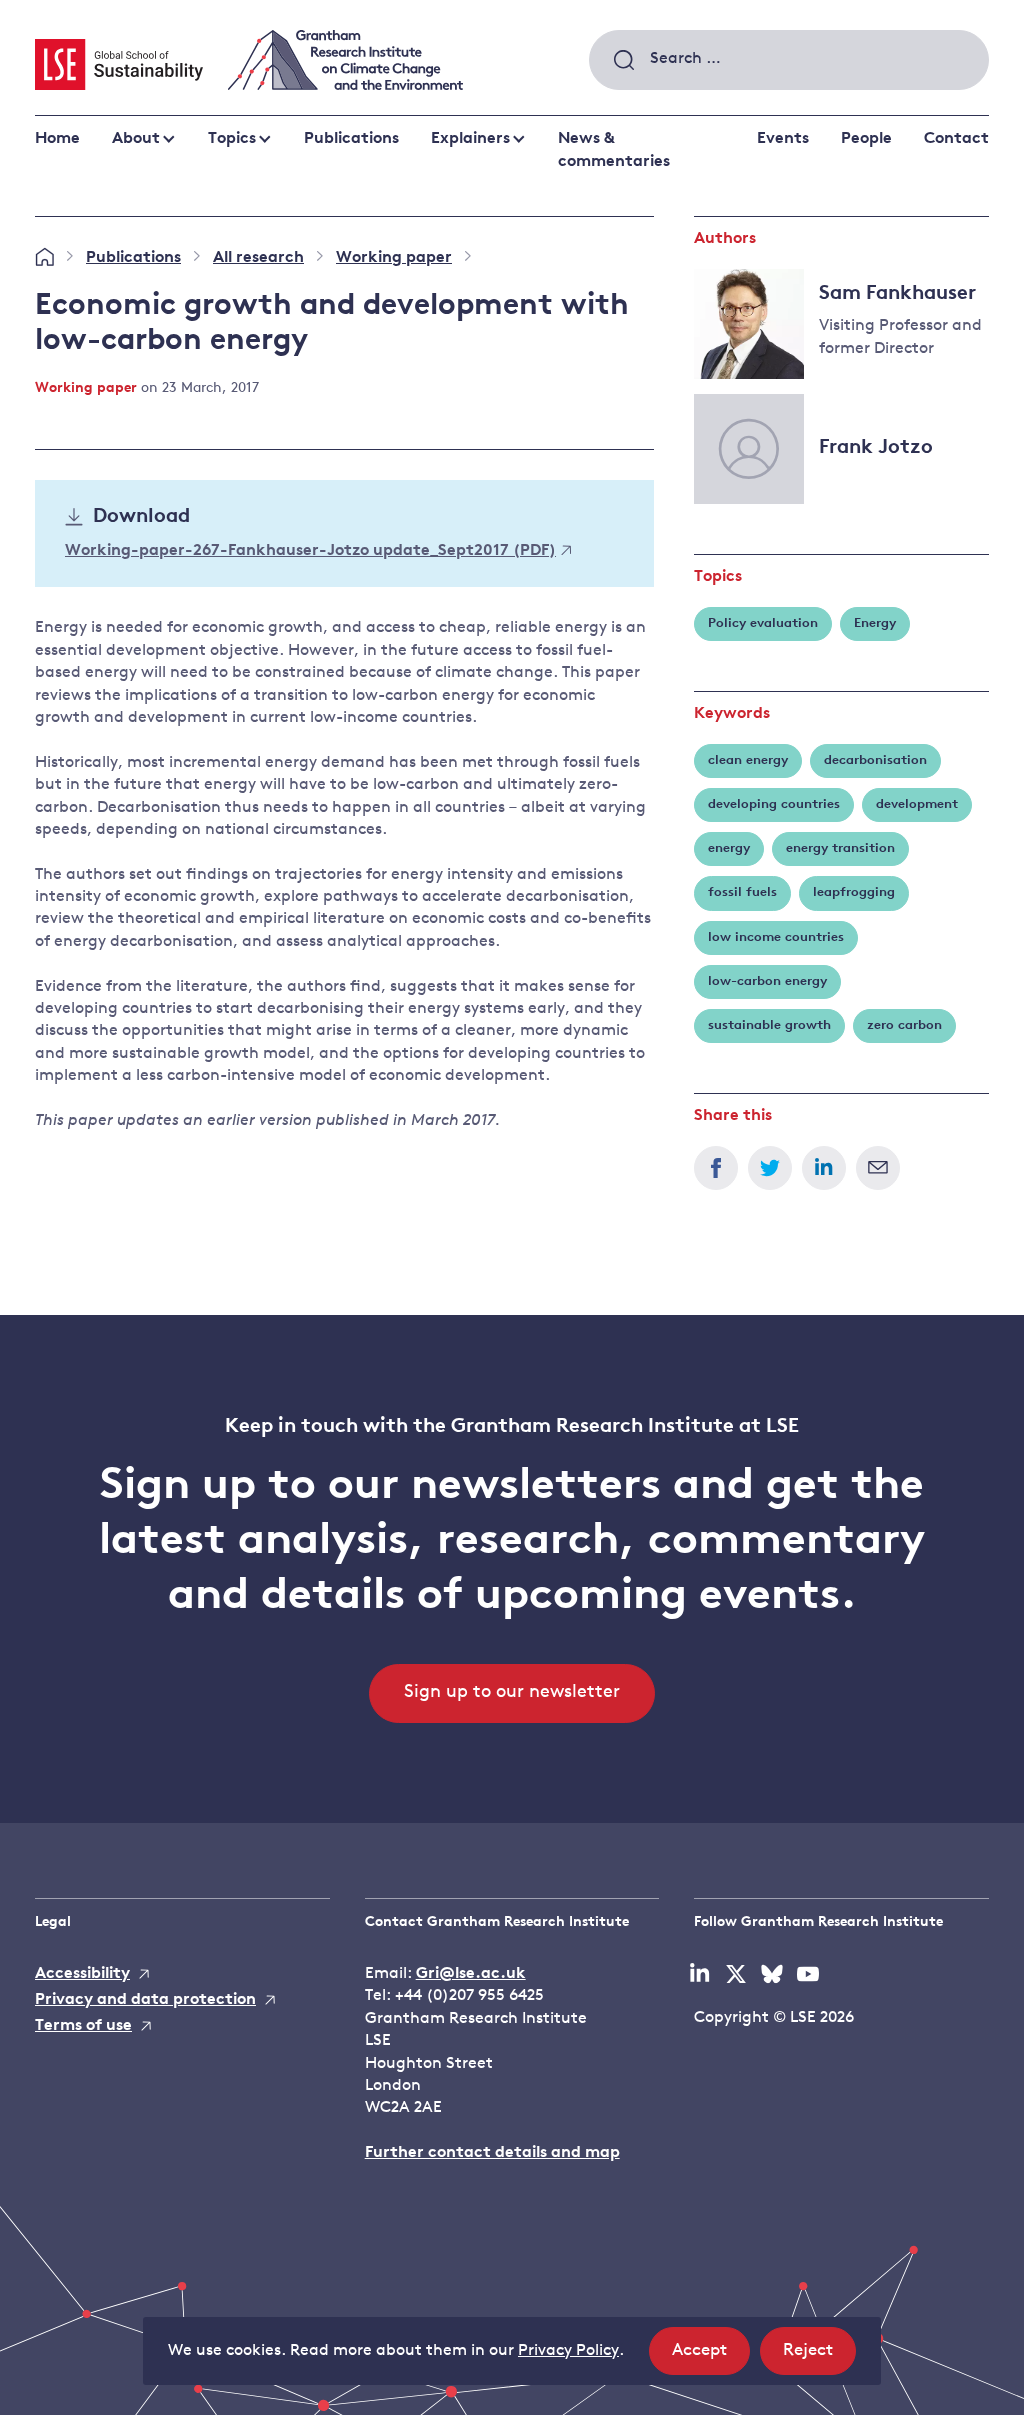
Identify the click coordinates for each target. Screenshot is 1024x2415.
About (136, 139)
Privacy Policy (568, 2351)
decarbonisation (875, 760)
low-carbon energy (767, 981)
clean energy (748, 760)
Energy (875, 623)
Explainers (470, 139)
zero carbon (904, 1025)
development (917, 804)
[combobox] (789, 60)
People (866, 139)
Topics (232, 139)
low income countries (776, 937)
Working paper (394, 258)
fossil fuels (742, 892)
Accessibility (82, 1974)
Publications (351, 139)
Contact (956, 139)
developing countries (774, 804)
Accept (711, 2358)
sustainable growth (769, 1025)
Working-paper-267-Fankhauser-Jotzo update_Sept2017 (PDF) (310, 551)
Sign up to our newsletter (512, 1693)
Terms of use (83, 2026)
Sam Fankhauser (897, 294)
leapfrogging (854, 892)
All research (258, 258)
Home (57, 139)
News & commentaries (614, 150)
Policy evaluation (763, 623)
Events (783, 139)
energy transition (840, 848)
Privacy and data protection (145, 2000)
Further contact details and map (492, 2153)
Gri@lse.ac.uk (471, 1974)
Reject (819, 2358)
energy (729, 848)
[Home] (44, 258)
